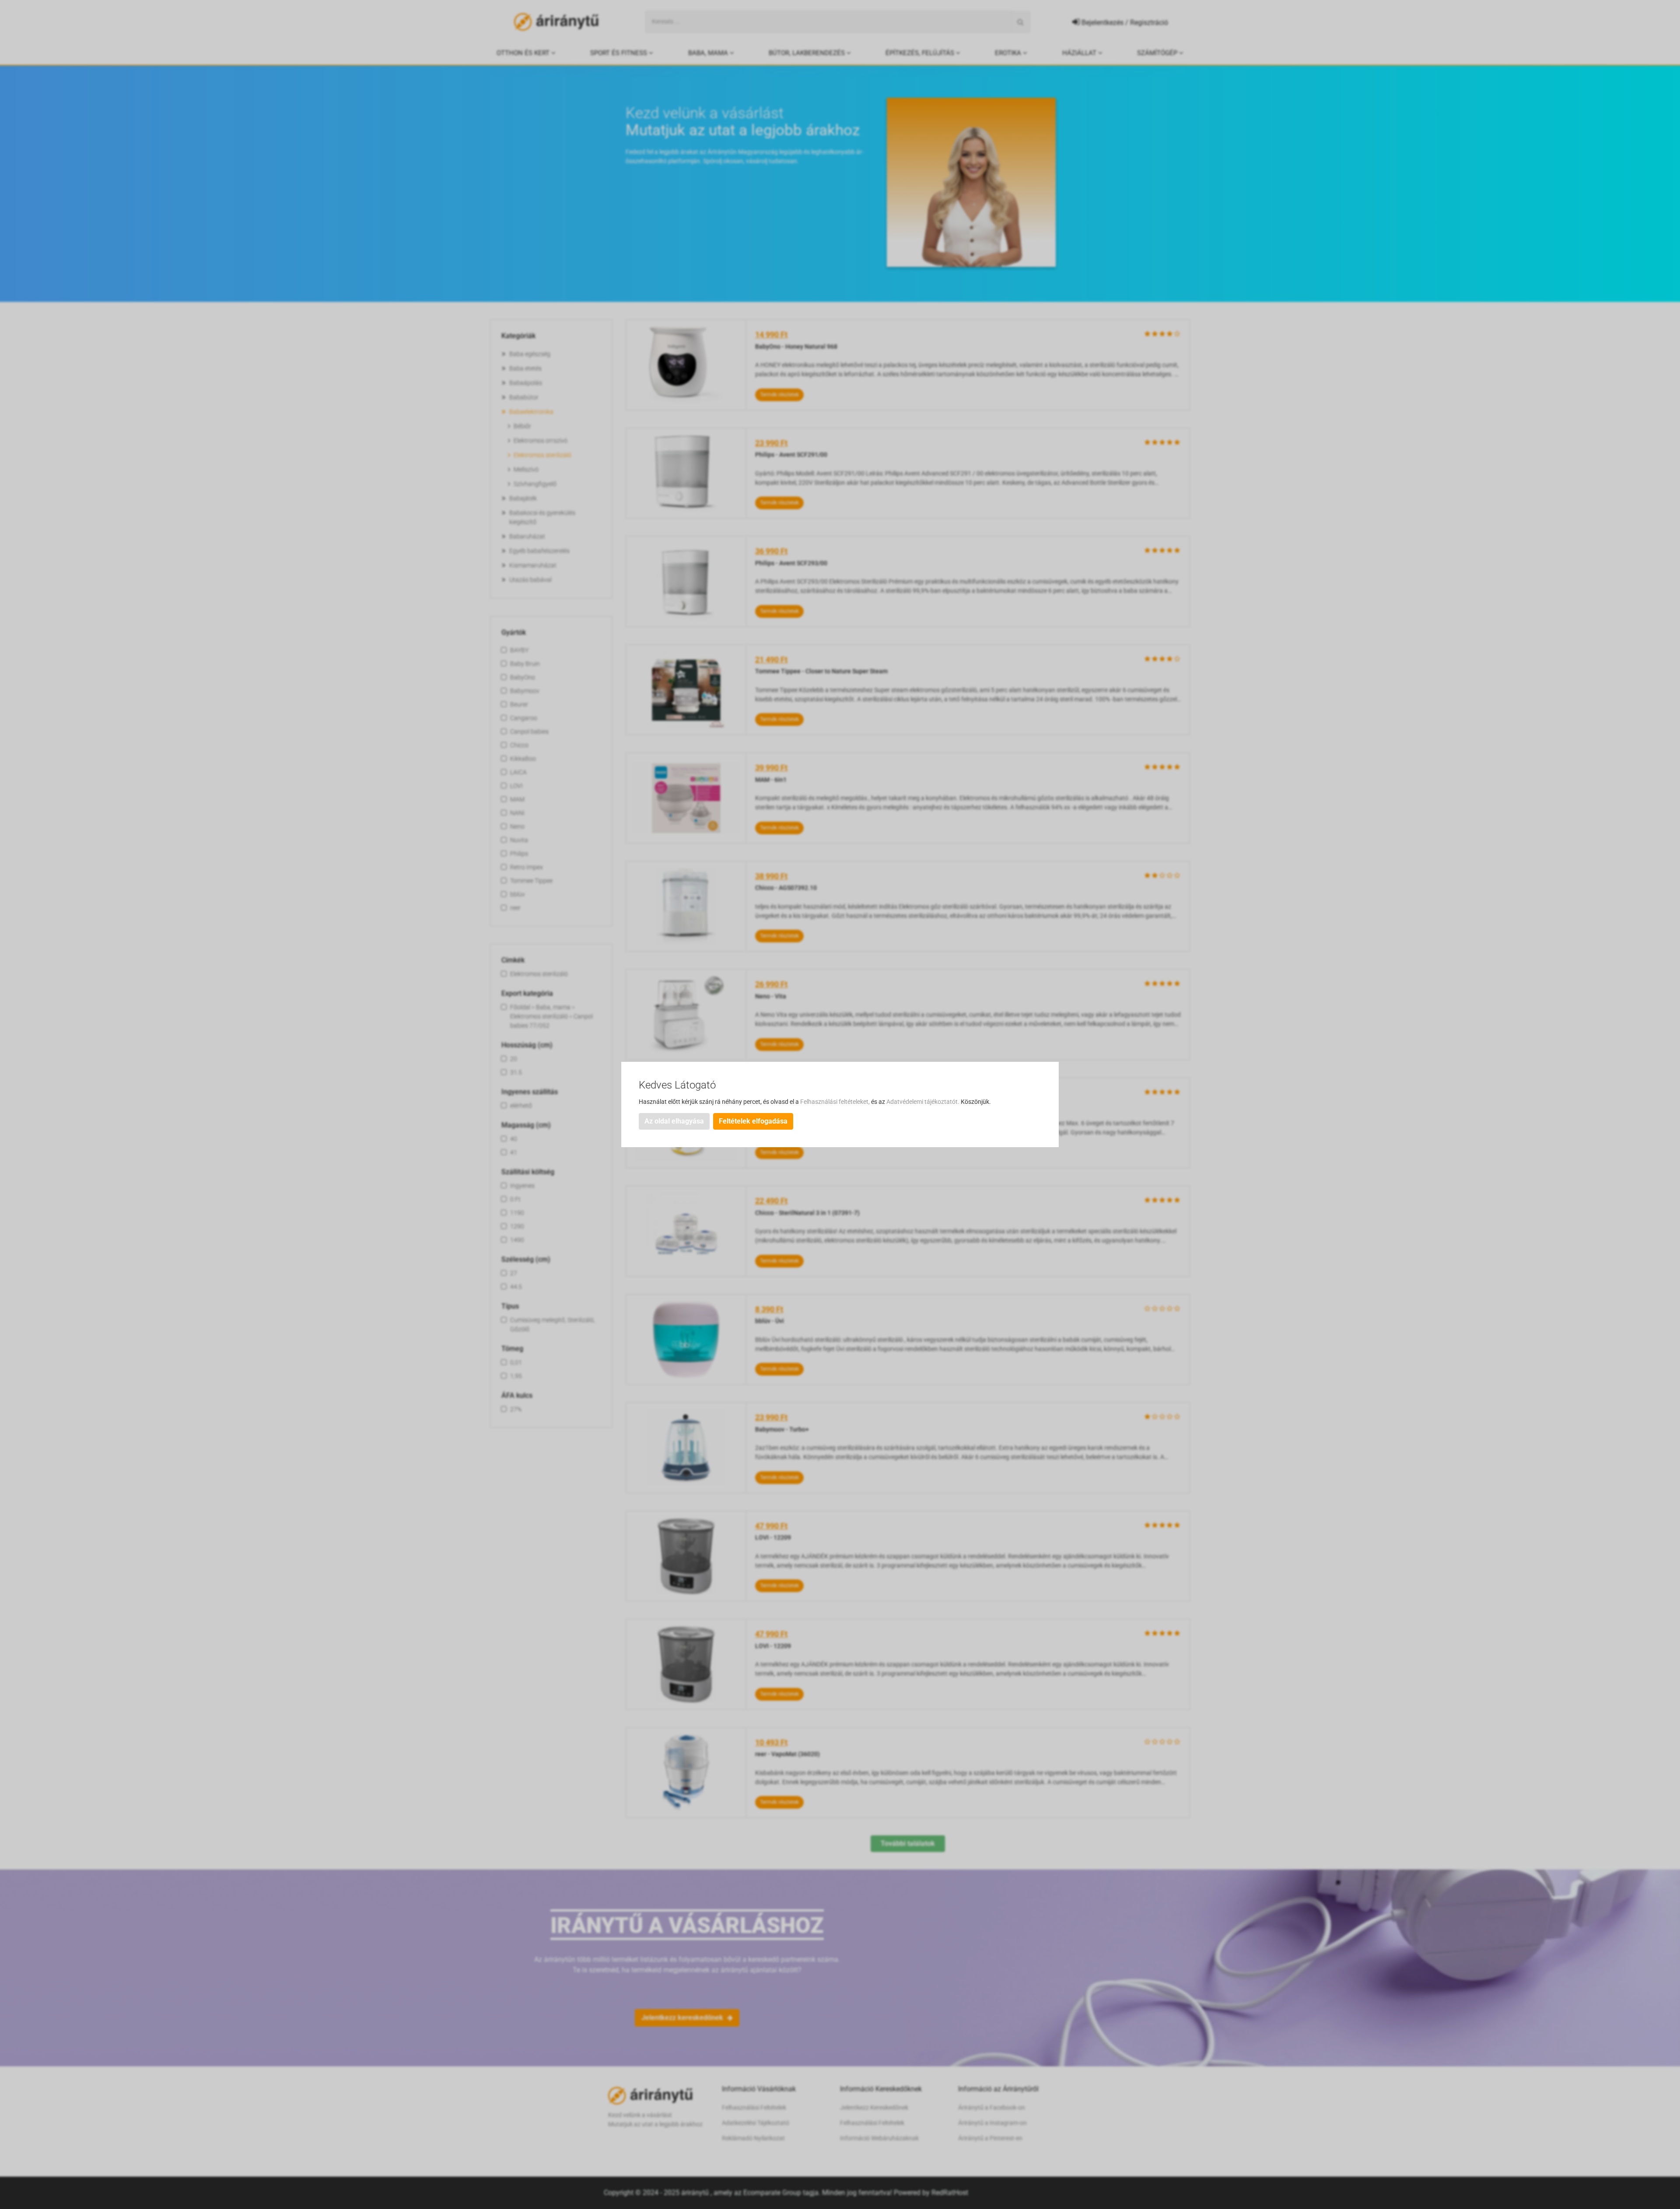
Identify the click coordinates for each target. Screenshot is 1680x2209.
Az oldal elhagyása (674, 1121)
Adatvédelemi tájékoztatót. (924, 1102)
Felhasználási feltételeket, (836, 1102)
